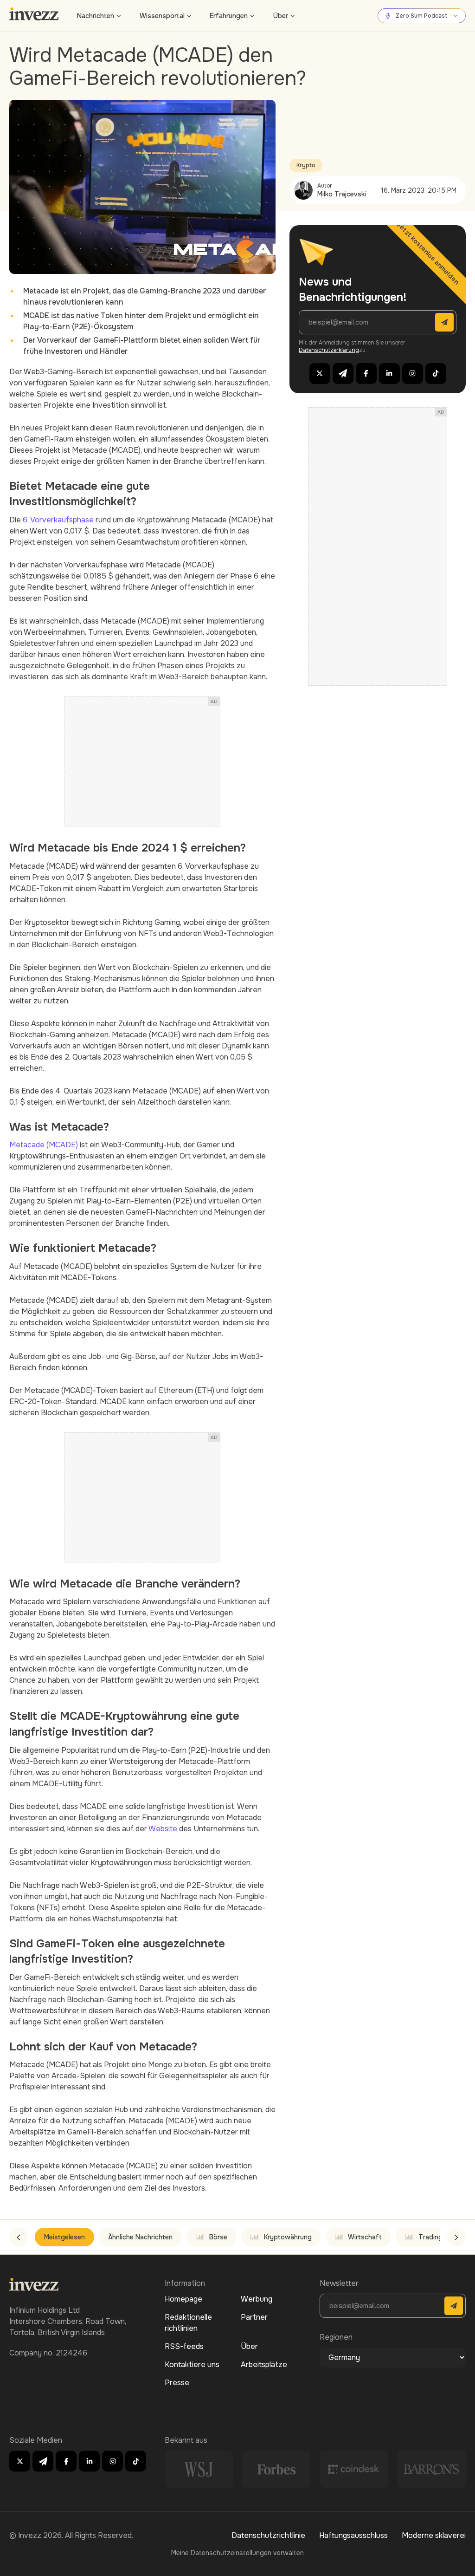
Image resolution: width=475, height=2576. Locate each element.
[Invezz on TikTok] (436, 374)
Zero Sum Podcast (422, 16)
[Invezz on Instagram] (413, 374)
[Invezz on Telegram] (343, 374)
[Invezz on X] (320, 374)
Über (281, 16)
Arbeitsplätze (264, 2365)
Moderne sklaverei (434, 2535)
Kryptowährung (288, 2237)
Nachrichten (96, 16)
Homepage (183, 2299)
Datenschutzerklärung (329, 350)
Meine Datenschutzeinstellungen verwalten (237, 2553)
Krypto (306, 165)
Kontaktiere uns (192, 2365)
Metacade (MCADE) (44, 1145)
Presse (177, 2383)
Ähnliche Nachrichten (140, 2237)
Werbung (257, 2299)
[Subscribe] (444, 322)
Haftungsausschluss (353, 2535)
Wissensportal (162, 16)
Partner (254, 2317)
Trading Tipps (440, 2237)
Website (164, 1829)
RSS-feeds (184, 2346)
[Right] (456, 2237)
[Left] (19, 2237)
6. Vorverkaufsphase (58, 520)
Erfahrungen (229, 16)
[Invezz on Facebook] (366, 374)
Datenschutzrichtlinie (268, 2535)
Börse (218, 2237)
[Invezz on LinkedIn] (389, 374)
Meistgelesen (64, 2237)
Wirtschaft (365, 2237)
